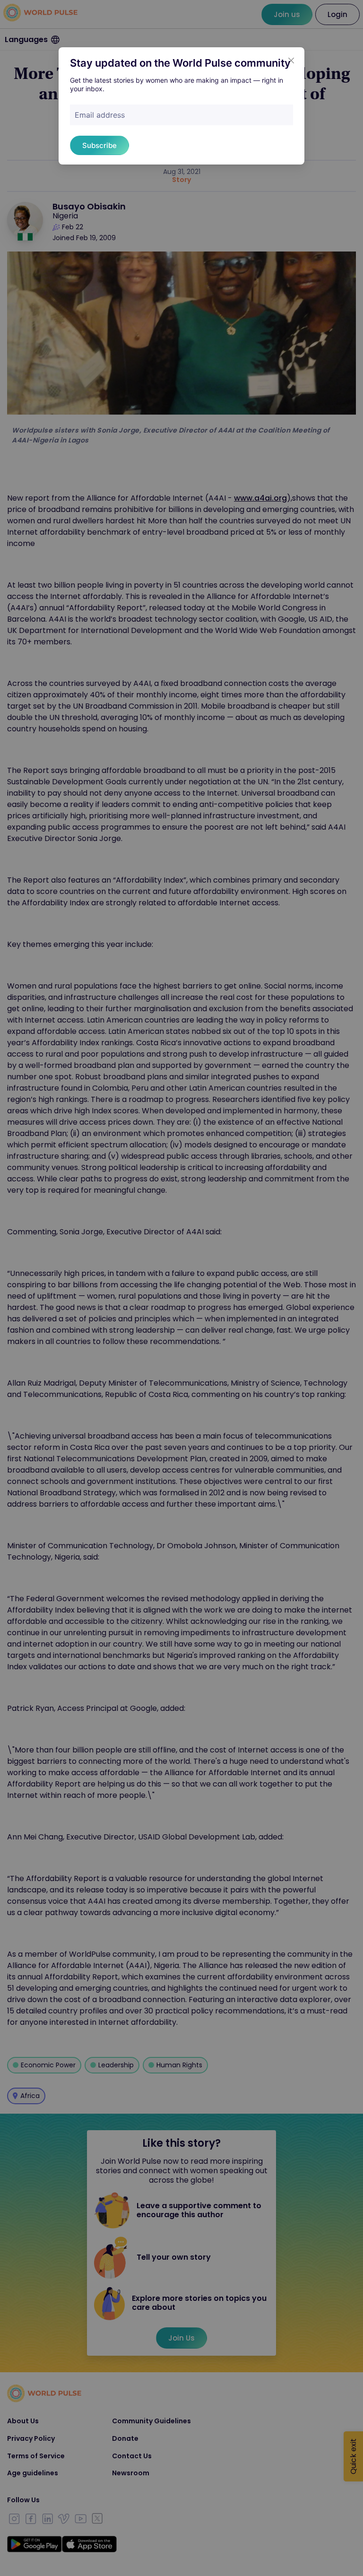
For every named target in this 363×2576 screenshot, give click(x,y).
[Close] (291, 61)
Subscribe (99, 145)
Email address (100, 115)
